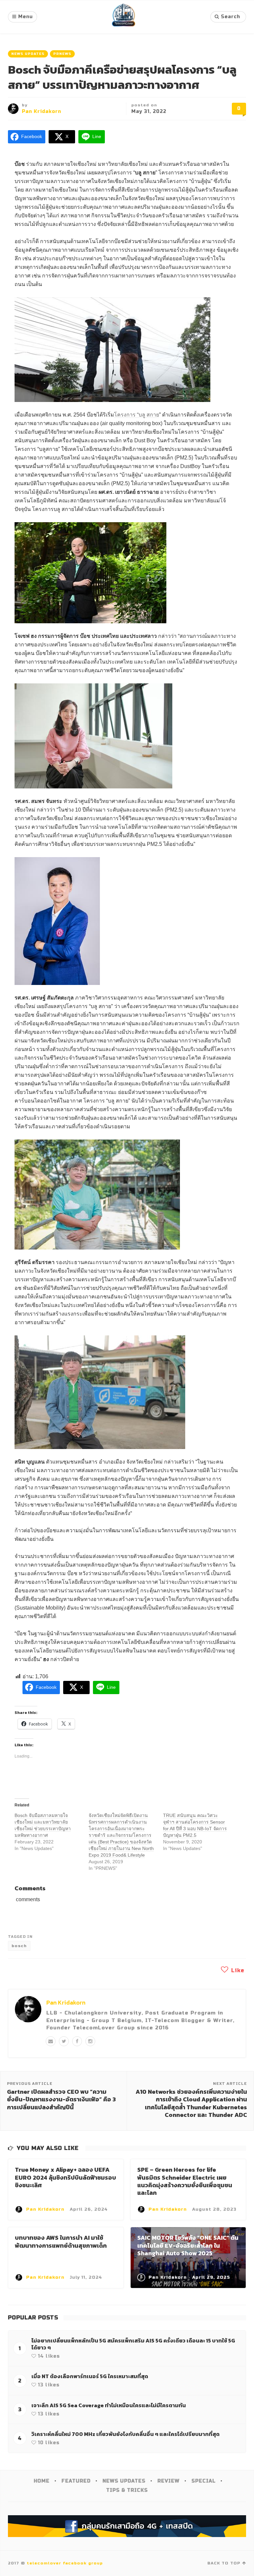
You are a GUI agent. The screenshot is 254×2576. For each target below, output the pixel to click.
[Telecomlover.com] (124, 17)
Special (204, 2481)
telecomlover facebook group (65, 2563)
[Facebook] (77, 2041)
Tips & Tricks (127, 2490)
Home (42, 2481)
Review (169, 2481)
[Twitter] (64, 2041)
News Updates (28, 54)
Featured (76, 2481)
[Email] (51, 2041)
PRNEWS (62, 54)
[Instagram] (90, 2041)
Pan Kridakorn (42, 111)
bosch (19, 1946)
